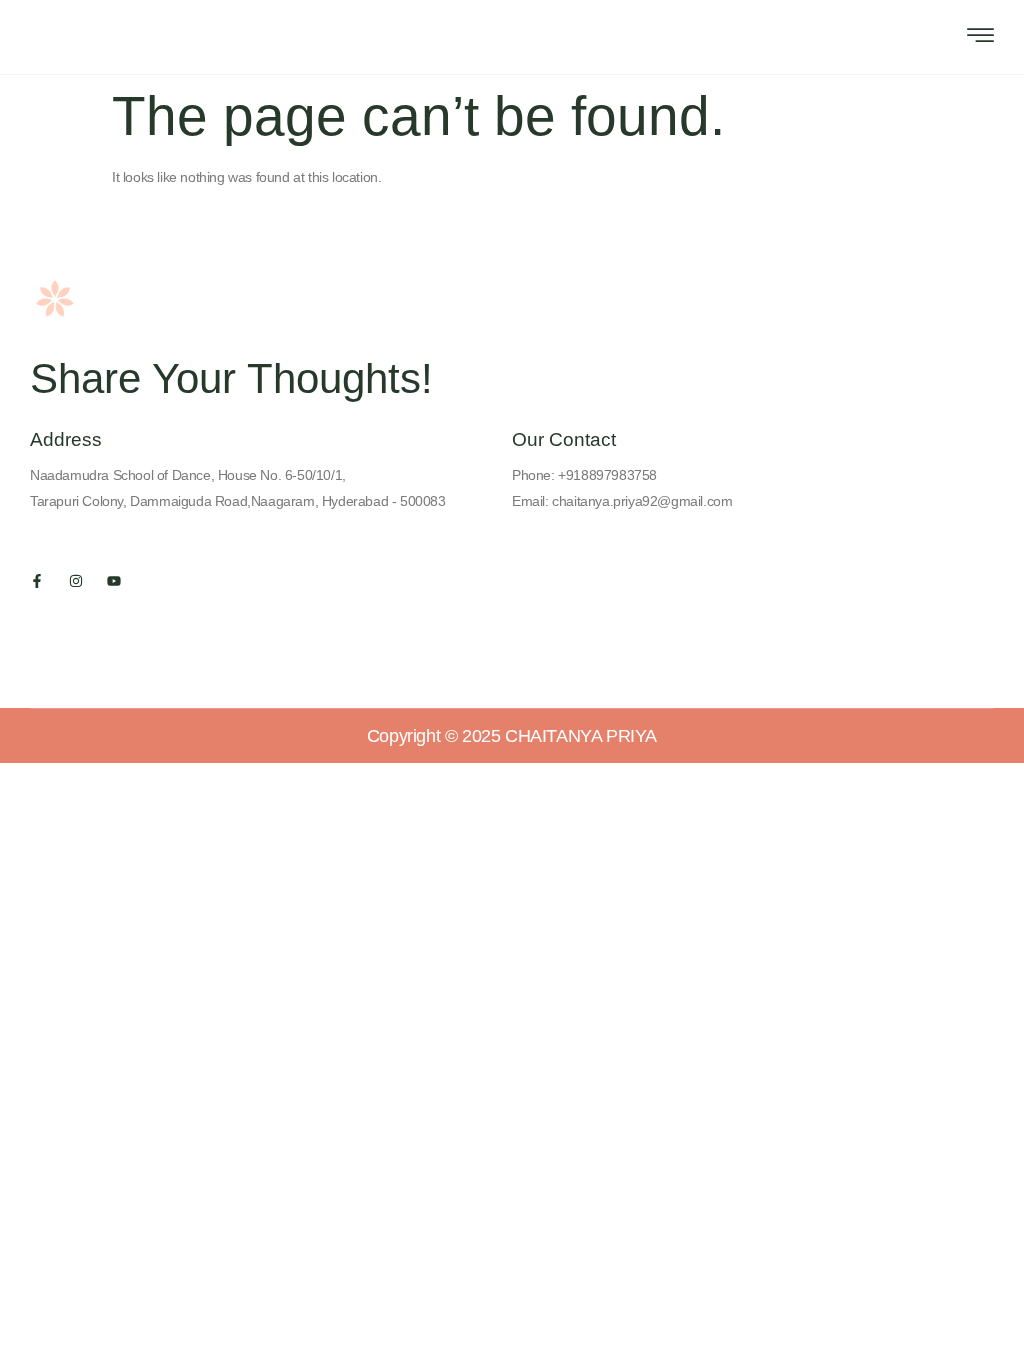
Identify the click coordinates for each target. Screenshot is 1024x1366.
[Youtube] (114, 581)
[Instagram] (76, 581)
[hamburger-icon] (980, 38)
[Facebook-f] (37, 581)
